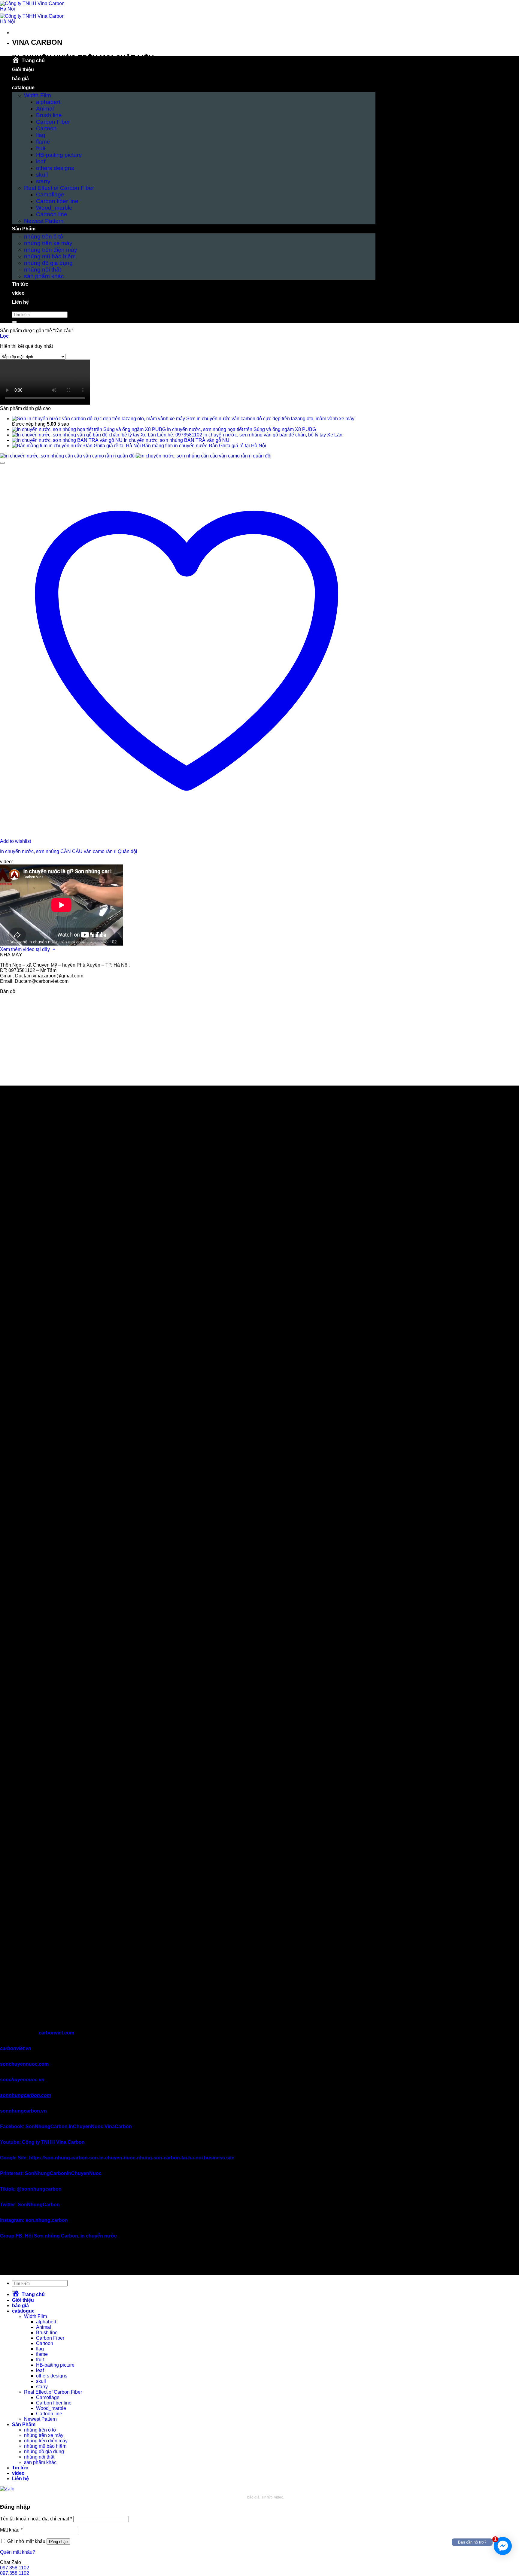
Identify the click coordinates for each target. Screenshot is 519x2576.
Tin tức (20, 284)
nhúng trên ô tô (44, 237)
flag (41, 135)
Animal (45, 109)
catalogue (23, 88)
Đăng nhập (58, 2542)
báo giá (20, 79)
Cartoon (46, 128)
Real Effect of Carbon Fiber (59, 188)
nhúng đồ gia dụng (48, 263)
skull (42, 175)
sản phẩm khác (44, 276)
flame (43, 142)
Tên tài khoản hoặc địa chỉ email (36, 2519)
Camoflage (50, 194)
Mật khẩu (11, 2530)
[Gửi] (14, 322)
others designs (55, 168)
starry (43, 181)
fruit (41, 148)
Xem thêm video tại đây (26, 949)
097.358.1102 (15, 2568)
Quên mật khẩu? (18, 2552)
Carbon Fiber (53, 122)
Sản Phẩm (24, 229)
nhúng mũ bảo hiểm (50, 256)
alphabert (48, 102)
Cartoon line (52, 214)
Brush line (49, 115)
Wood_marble (54, 208)
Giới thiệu (23, 70)
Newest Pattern (44, 221)
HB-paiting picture (59, 155)
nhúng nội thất (42, 270)
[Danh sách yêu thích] (2, 463)
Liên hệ (20, 302)
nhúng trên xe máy (48, 243)
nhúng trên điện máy (51, 250)
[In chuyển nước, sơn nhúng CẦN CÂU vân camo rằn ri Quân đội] (136, 456)
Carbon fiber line (57, 201)
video (18, 293)
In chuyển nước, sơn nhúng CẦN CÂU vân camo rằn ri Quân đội (69, 851)
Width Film (38, 95)
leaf (41, 161)
